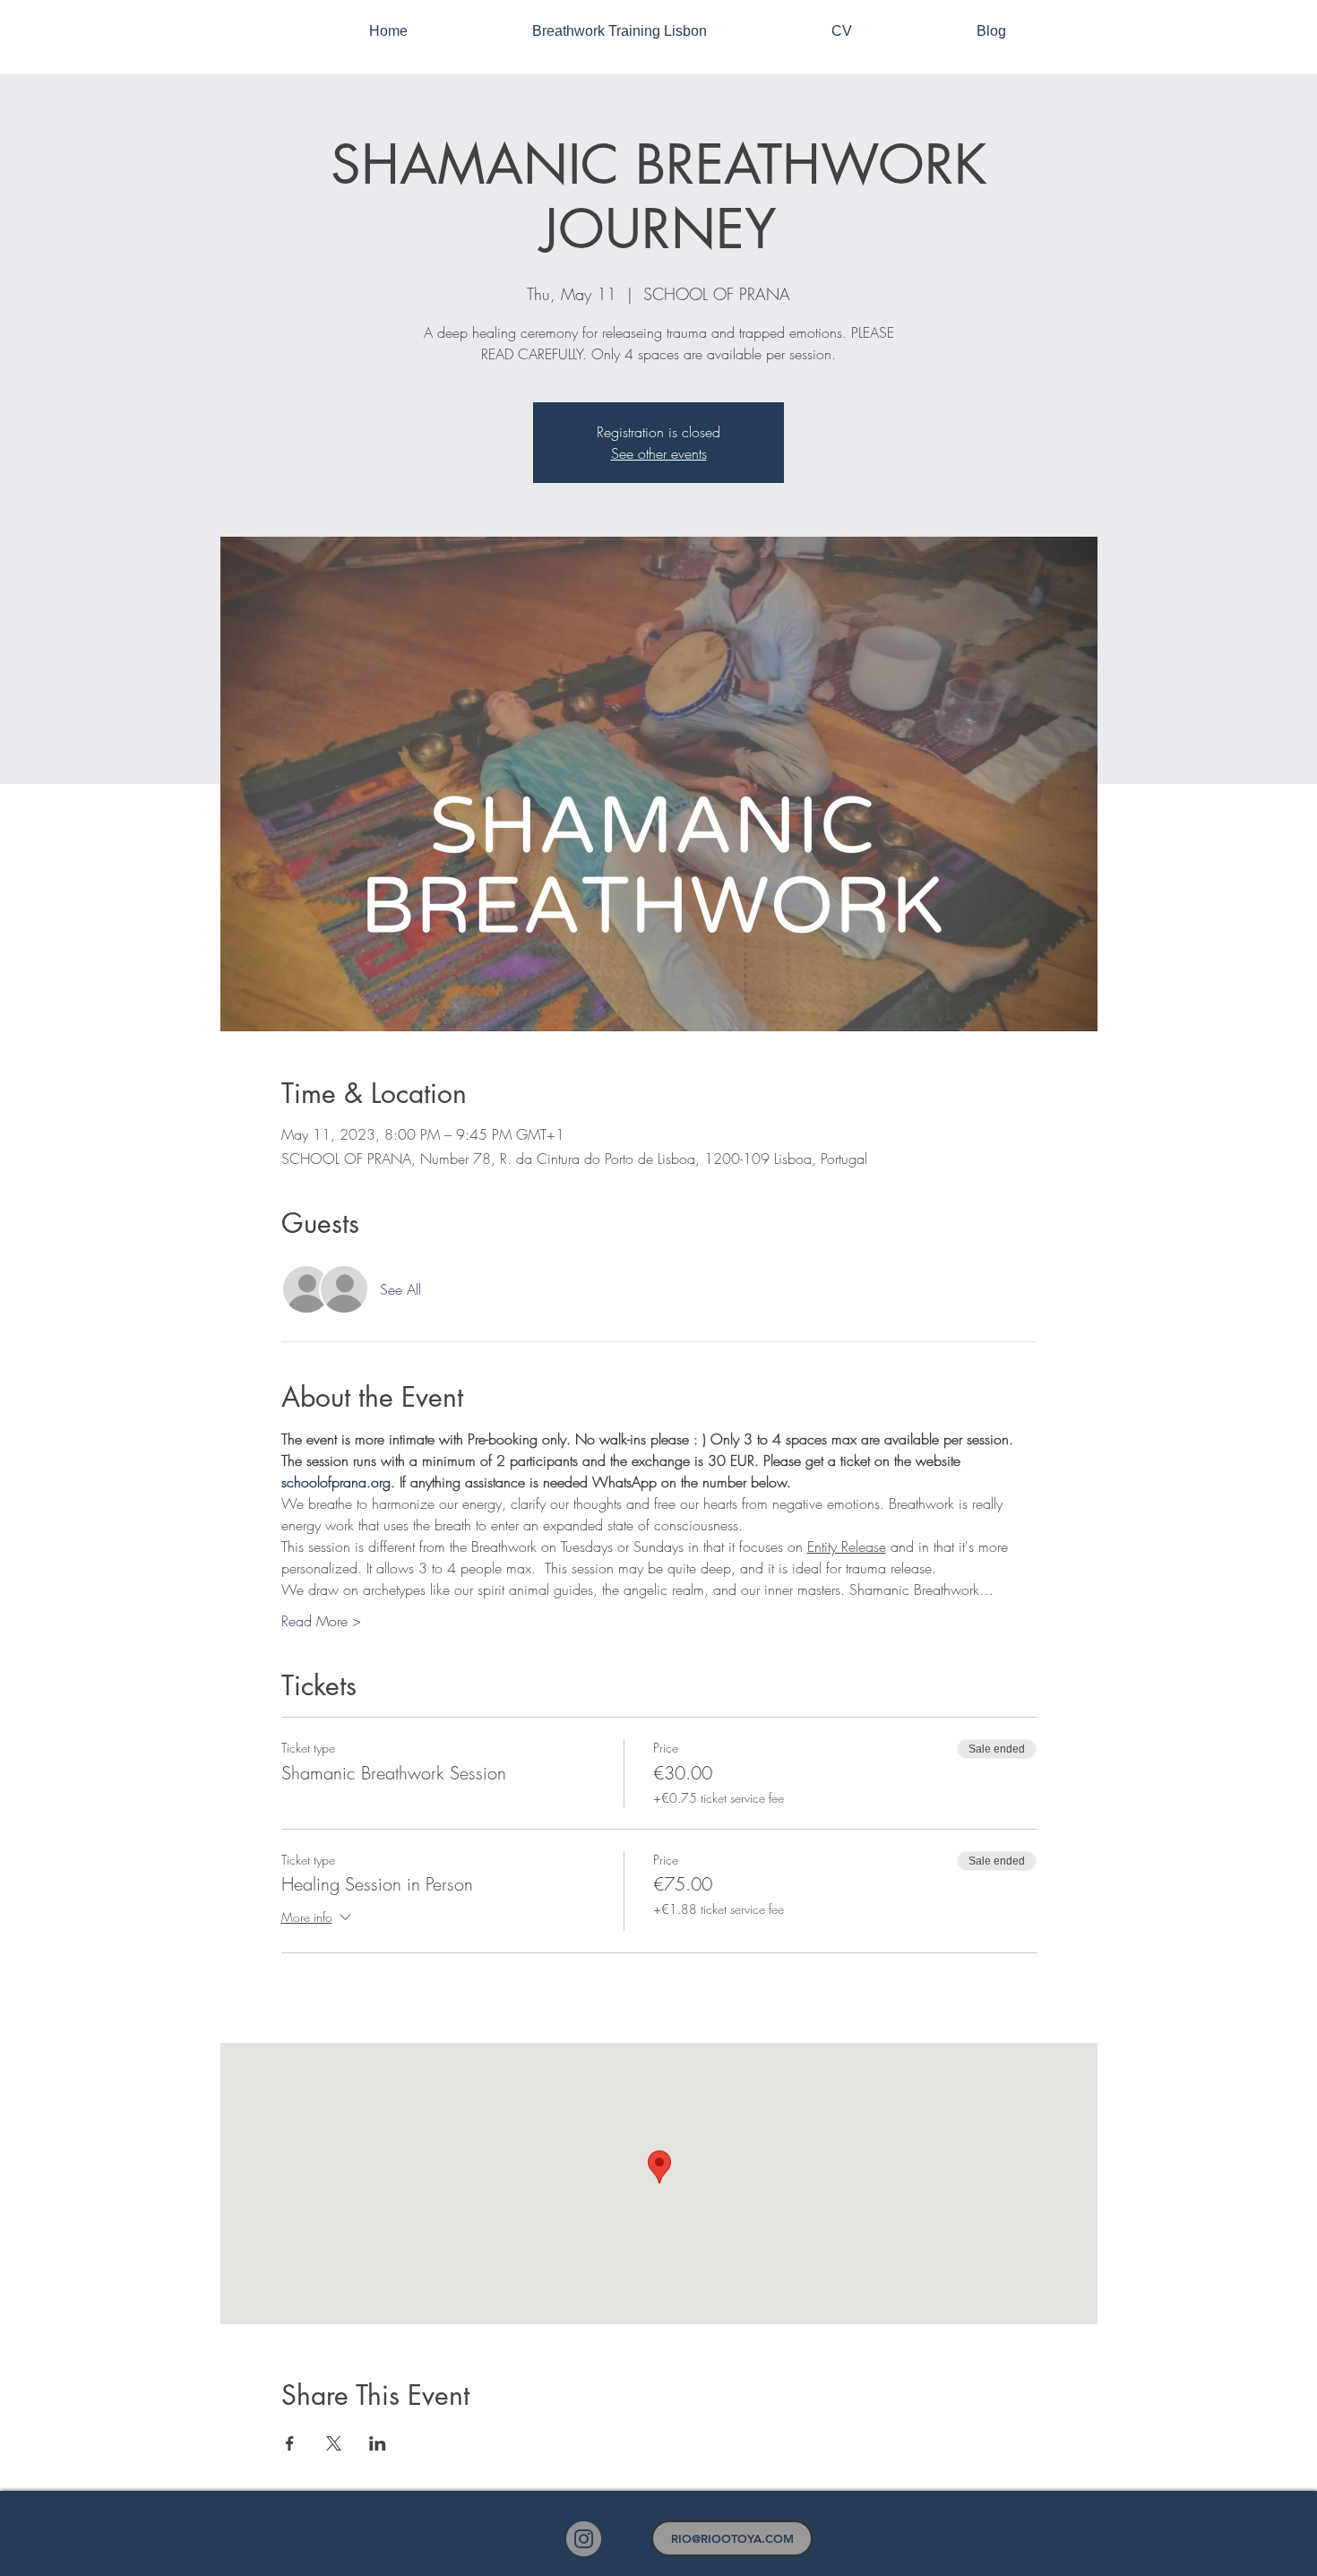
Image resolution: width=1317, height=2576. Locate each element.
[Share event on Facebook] (290, 2443)
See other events (659, 453)
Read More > (321, 1621)
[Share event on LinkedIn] (378, 2443)
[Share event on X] (334, 2443)
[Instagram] (584, 2539)
